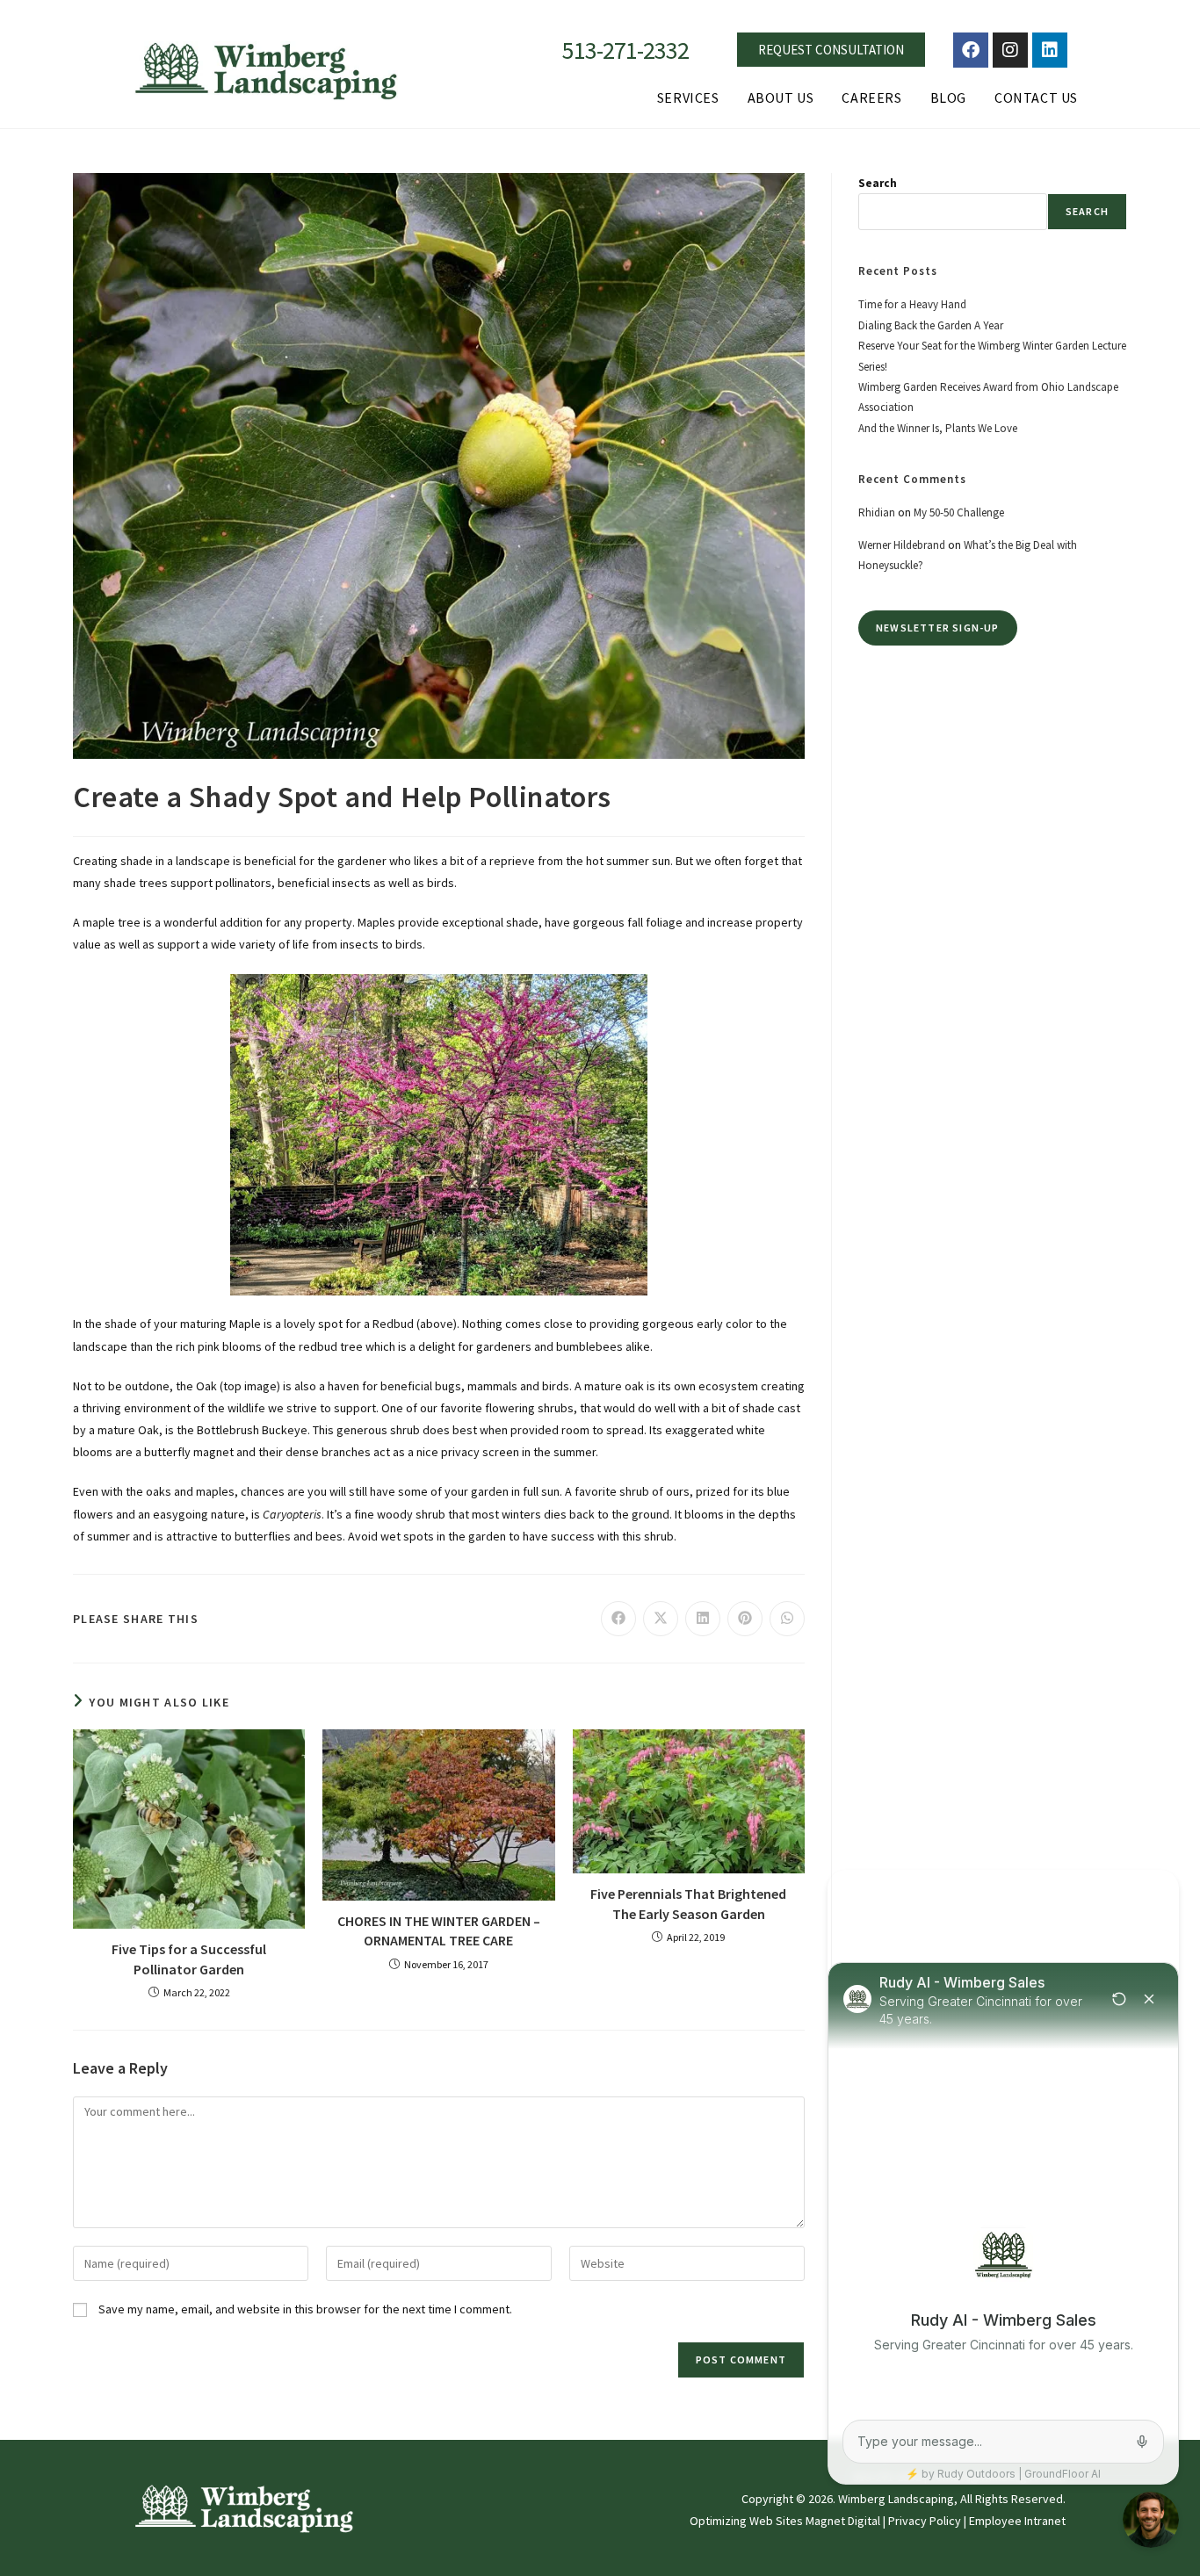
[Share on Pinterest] (745, 1619)
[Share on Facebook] (618, 1619)
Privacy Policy (925, 2521)
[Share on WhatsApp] (787, 1619)
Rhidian (877, 512)
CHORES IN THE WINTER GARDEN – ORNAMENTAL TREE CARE (439, 1930)
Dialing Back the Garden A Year (931, 325)
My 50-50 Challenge (959, 512)
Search (878, 183)
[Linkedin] (1050, 50)
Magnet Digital (843, 2521)
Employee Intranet (1017, 2521)
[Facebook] (971, 50)
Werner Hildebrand (902, 545)
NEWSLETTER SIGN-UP (938, 628)
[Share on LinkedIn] (703, 1619)
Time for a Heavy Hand (912, 304)
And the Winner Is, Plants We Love (938, 428)
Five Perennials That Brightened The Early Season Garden (688, 1903)
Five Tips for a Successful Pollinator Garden (189, 1959)
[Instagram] (1010, 50)
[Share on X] (661, 1619)
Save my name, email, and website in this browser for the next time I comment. (305, 2309)
